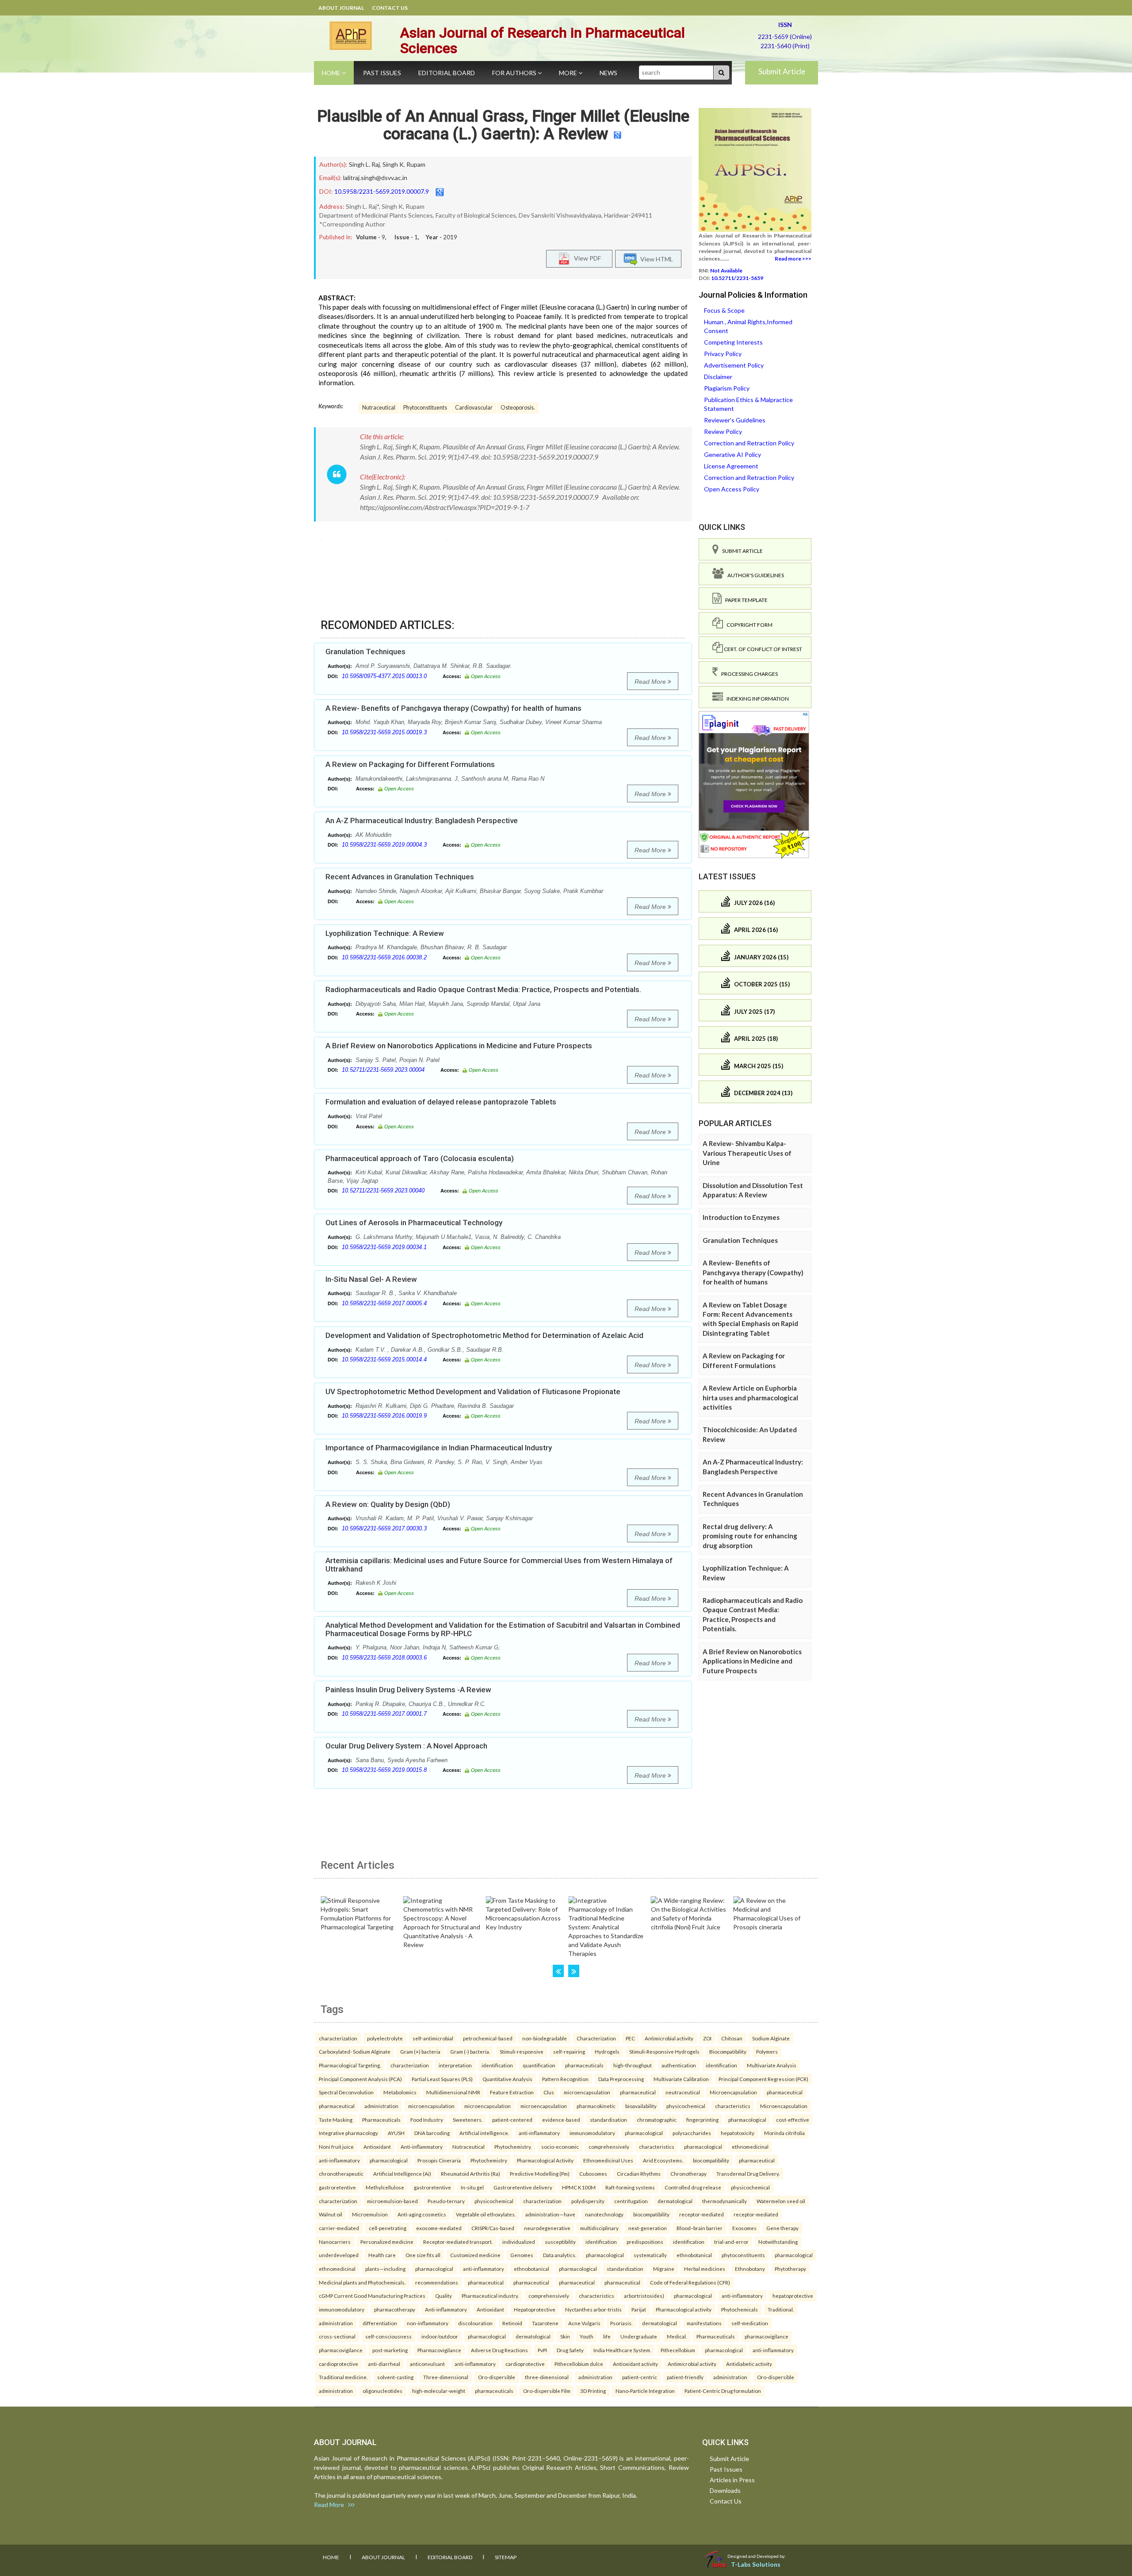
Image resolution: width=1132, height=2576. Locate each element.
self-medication (750, 2323)
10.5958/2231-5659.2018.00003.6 (384, 1658)
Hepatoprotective (535, 2309)
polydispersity (588, 2201)
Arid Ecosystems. (663, 2160)
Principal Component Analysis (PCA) (360, 2079)
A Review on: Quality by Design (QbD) (388, 1504)
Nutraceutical (379, 408)
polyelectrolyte (385, 2038)
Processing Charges (748, 674)
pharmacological (747, 2120)
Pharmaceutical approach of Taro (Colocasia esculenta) (420, 1158)
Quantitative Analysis (507, 2079)
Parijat (639, 2309)
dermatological (675, 2201)
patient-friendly (685, 2377)
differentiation (380, 2323)
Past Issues (382, 73)
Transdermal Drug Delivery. (748, 2173)
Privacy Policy (723, 354)
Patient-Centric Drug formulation (723, 2391)
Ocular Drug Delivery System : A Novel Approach (406, 1746)
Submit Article (782, 71)
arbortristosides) (644, 2296)
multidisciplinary (599, 2228)
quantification (539, 2065)
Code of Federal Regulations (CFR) (690, 2282)
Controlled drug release (693, 2187)
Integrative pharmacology (348, 2133)
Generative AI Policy (732, 454)
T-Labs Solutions (756, 2564)
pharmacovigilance (767, 2336)
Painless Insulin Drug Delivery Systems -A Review (408, 1690)
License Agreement (731, 466)
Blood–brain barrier (700, 2228)
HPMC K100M (579, 2187)
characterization (338, 2038)
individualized (519, 2242)
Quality (444, 2296)
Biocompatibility (728, 2051)
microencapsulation (587, 2092)
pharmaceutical (638, 2092)
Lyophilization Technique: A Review (385, 933)
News (608, 73)
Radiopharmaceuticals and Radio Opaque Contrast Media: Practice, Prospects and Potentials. (483, 989)
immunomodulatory (592, 2133)
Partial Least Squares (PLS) (442, 2079)
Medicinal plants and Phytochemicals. (362, 2282)
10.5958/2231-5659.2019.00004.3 (384, 845)
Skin (565, 2336)
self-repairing (569, 2051)
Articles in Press (732, 2480)
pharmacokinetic (596, 2106)
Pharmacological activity (684, 2309)
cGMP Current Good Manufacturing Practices (372, 2296)
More (569, 73)
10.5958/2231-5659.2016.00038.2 (384, 957)
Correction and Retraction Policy (749, 443)
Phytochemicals (740, 2309)
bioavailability (641, 2106)
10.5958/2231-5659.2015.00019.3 (384, 732)
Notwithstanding (778, 2242)
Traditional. (781, 2309)
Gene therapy (782, 2228)
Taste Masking (336, 2120)
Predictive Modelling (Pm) (540, 2173)
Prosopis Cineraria (439, 2160)
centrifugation (631, 2201)
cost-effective (793, 2120)
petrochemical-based (488, 2038)
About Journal (341, 8)
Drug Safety (570, 2350)
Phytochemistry (489, 2160)
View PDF (585, 258)
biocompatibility (711, 2160)
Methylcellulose (385, 2187)
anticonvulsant (427, 2364)
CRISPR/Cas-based (493, 2228)
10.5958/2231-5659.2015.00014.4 (384, 1359)
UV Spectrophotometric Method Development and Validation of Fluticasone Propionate (473, 1391)
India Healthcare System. (622, 2350)
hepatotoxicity (738, 2133)
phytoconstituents (743, 2255)
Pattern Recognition (565, 2079)
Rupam (416, 164)
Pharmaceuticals (381, 2120)
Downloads (725, 2490)
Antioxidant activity (635, 2364)
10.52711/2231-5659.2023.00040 (383, 1190)
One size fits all (423, 2255)
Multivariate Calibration (681, 2079)
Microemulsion (370, 2214)
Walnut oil (331, 2214)
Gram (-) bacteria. (470, 2051)
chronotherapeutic (341, 2173)
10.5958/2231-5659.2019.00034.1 (384, 1247)
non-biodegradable (545, 2038)
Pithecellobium (678, 2350)
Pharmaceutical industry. (490, 2296)
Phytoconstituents (425, 408)
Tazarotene (545, 2323)
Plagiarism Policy (727, 388)
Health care (382, 2255)
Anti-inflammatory (422, 2147)
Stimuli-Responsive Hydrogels (664, 2051)
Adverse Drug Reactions (499, 2350)
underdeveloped (339, 2255)
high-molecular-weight (439, 2391)
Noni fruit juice (336, 2147)
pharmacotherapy (395, 2309)
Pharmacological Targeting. (350, 2065)
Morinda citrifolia (784, 2133)
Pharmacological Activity (545, 2160)
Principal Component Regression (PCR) (763, 2079)
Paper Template (745, 600)
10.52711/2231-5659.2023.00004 (383, 1070)
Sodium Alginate (771, 2038)
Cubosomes (593, 2173)
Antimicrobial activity (669, 2038)
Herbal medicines (705, 2269)
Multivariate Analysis (772, 2065)
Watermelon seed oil (781, 2201)
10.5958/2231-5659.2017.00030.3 (384, 1528)
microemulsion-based (392, 2201)
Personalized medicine (387, 2242)
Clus (549, 2092)
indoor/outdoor (440, 2336)
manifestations (704, 2323)
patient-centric (640, 2377)
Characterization (596, 2038)
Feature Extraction (512, 2092)
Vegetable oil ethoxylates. (486, 2214)
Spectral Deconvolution (346, 2092)
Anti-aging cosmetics (422, 2214)
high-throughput (633, 2065)
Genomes (522, 2255)
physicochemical (686, 2106)
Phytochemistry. (513, 2147)
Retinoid (512, 2323)
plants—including (385, 2269)
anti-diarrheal (384, 2364)
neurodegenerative (547, 2228)
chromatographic (657, 2120)
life (607, 2336)
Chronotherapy (688, 2173)
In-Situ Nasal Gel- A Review (371, 1279)
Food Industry (427, 2120)
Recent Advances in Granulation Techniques (400, 877)
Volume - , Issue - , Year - (407, 237)
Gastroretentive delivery (523, 2187)
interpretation (455, 2065)
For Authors (515, 73)
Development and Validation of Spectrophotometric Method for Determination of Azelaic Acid (484, 1335)
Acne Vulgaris (584, 2323)
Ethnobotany (750, 2269)
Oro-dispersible (497, 2377)
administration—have (550, 2214)
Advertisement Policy (734, 365)
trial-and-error (731, 2242)
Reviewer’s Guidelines (735, 420)
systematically (650, 2255)
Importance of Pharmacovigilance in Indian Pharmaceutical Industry (439, 1448)
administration (381, 2106)
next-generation (648, 2228)
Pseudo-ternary (446, 2201)
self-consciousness (388, 2336)
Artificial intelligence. (484, 2133)
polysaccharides (692, 2133)
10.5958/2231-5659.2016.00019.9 (384, 1416)
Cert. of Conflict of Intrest (763, 649)
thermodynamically (725, 2201)
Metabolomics (400, 2092)
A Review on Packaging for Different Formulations (410, 764)
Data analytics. (560, 2255)
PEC (630, 2038)
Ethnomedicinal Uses (608, 2160)
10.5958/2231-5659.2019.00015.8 (384, 1770)
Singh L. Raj (364, 164)
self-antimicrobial (433, 2038)
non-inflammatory (428, 2323)
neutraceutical (683, 2092)
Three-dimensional (446, 2377)
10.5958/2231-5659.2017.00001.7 (384, 1714)
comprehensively (609, 2147)
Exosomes (744, 2228)
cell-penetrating (388, 2228)
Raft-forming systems (630, 2187)
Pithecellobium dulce (579, 2364)
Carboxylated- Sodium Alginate (355, 2051)
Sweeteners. (468, 2120)
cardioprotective (338, 2364)
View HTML (655, 259)
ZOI (707, 2038)
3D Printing (593, 2391)
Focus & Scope (724, 310)
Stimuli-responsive (522, 2051)
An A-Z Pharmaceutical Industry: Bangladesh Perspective (422, 820)
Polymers (767, 2051)
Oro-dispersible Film (547, 2391)
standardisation (608, 2120)
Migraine (664, 2269)
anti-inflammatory (539, 2133)
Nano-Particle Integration (645, 2391)
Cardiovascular (474, 408)
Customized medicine (475, 2255)
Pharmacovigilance (439, 2350)
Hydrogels (607, 2051)
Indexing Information (756, 699)
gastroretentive (337, 2187)
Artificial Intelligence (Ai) (402, 2173)
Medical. (677, 2336)
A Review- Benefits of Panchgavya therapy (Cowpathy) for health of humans (453, 708)
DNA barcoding (432, 2133)
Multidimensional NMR (453, 2092)
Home (332, 73)
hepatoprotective (793, 2296)
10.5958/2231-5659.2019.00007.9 (382, 191)
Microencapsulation (733, 2092)
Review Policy (723, 431)
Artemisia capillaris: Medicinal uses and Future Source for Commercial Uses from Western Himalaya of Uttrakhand (499, 1565)
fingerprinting (702, 2120)
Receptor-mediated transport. (458, 2242)
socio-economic (560, 2147)
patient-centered (512, 2120)
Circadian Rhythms (639, 2173)
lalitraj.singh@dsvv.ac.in (375, 178)
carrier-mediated (339, 2228)
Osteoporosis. (518, 408)
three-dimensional (547, 2377)
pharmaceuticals (584, 2065)
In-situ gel (472, 2187)
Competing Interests (733, 342)
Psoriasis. (621, 2323)
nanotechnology (604, 2214)
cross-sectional (337, 2336)
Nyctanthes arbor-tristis (593, 2309)
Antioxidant (377, 2147)
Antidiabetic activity (749, 2364)
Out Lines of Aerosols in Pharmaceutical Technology (414, 1223)
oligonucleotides (382, 2391)
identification (497, 2065)
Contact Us (390, 8)
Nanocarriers (335, 2242)
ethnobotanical (694, 2255)
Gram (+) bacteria (420, 2051)
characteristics (733, 2106)
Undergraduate (639, 2336)
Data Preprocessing (621, 2079)
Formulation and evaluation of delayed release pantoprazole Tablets (441, 1102)
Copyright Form (748, 625)
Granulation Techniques (365, 652)
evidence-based (561, 2120)
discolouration (475, 2323)
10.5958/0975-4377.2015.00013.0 (384, 676)
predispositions (645, 2242)
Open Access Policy (732, 489)
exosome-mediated (439, 2228)
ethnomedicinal (750, 2147)
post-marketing (390, 2350)
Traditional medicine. (343, 2377)
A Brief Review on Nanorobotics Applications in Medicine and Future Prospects (459, 1046)
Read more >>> (793, 259)
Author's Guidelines (754, 575)
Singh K (393, 164)
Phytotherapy (790, 2269)
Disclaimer (718, 377)
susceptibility (560, 2242)
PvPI (542, 2350)
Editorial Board (447, 73)
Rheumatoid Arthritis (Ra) (470, 2173)
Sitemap (506, 2557)
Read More (651, 682)
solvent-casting (395, 2377)
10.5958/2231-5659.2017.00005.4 (384, 1303)
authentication (679, 2065)
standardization (625, 2269)
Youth (587, 2336)
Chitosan (732, 2038)
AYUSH (396, 2133)
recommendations (437, 2282)
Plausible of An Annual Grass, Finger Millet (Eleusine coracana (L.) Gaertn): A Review (503, 125)
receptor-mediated (702, 2214)
